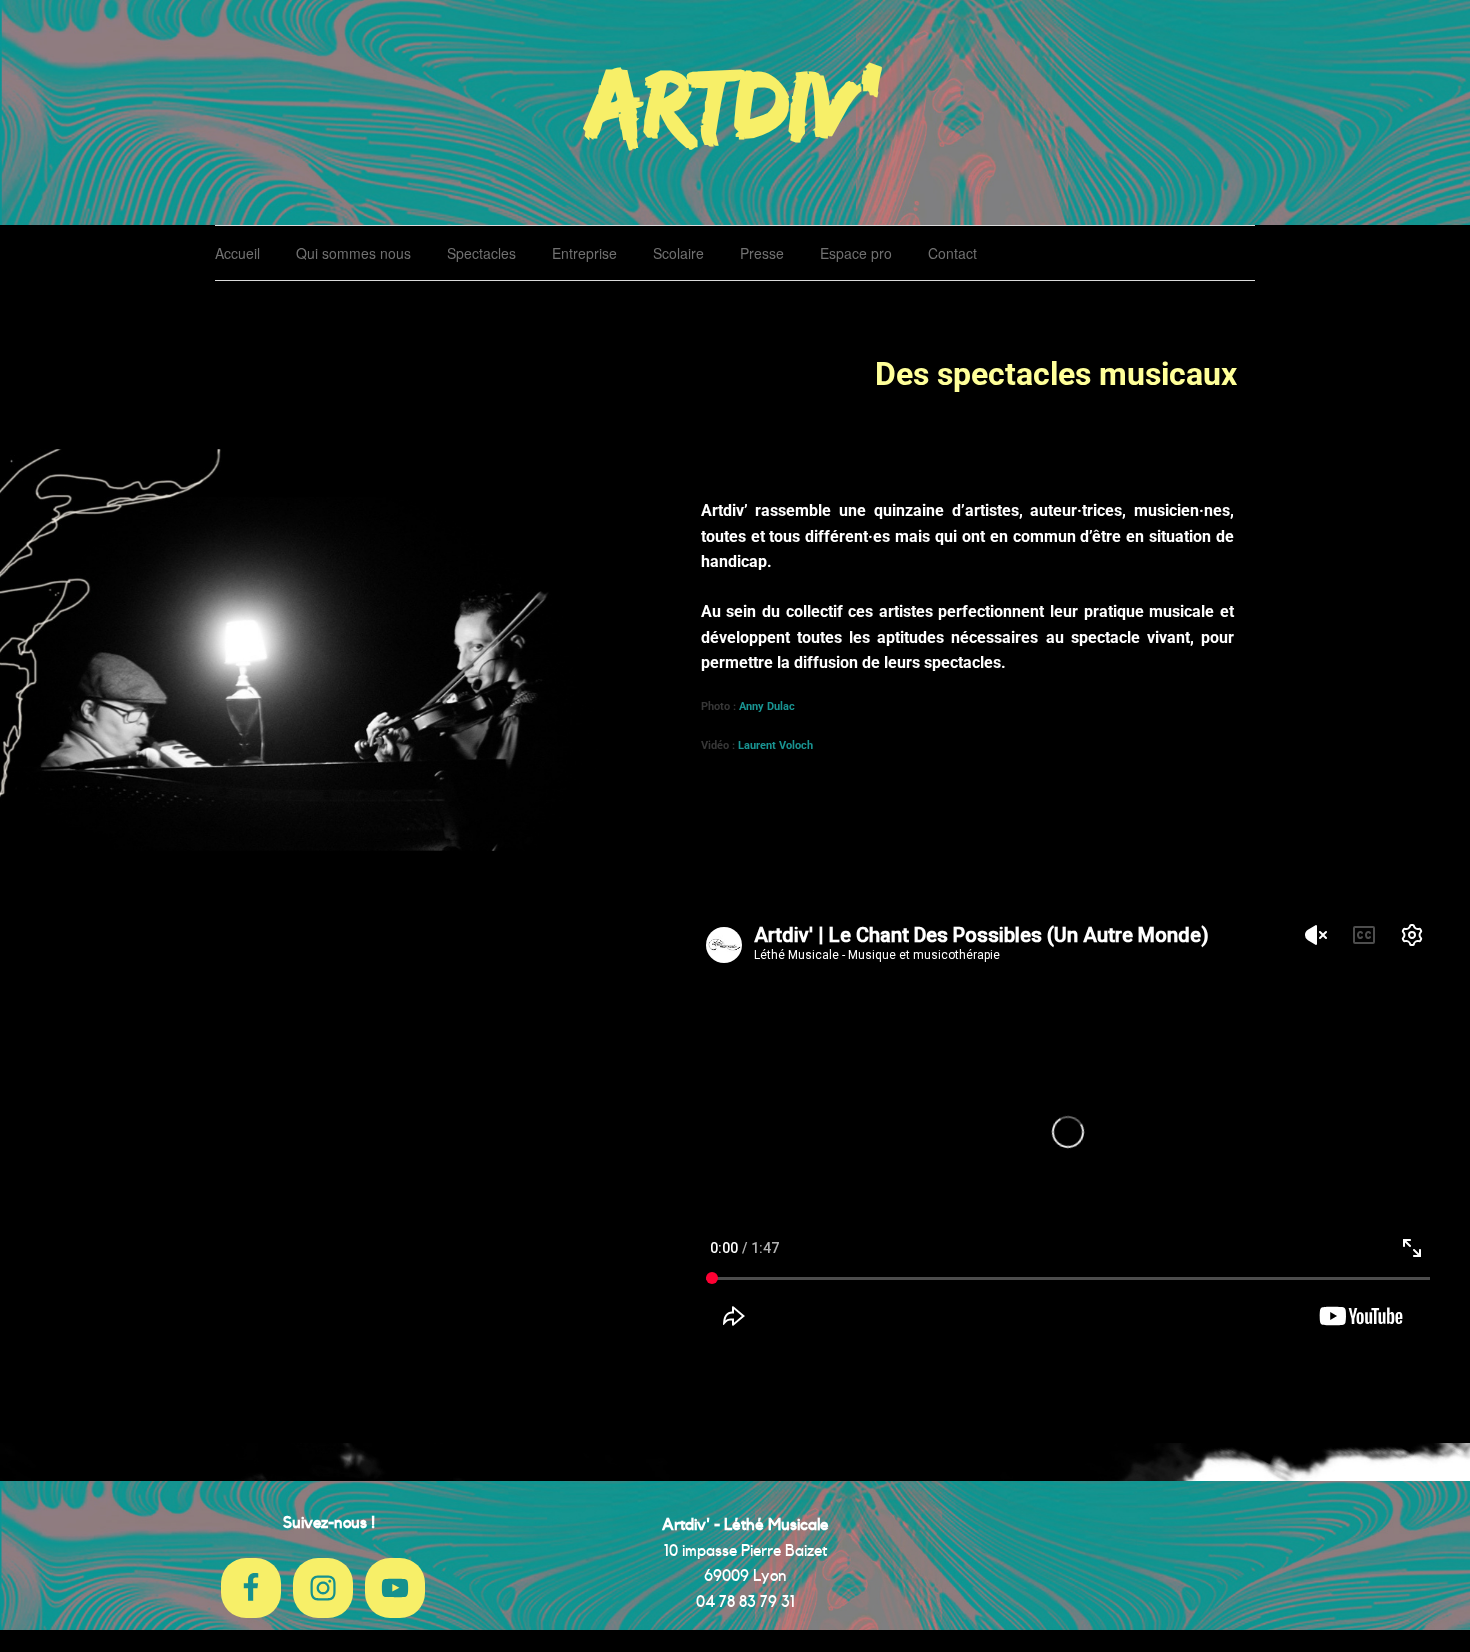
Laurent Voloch (775, 745)
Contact (952, 253)
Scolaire (678, 253)
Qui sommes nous (353, 253)
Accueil (237, 253)
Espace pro (856, 253)
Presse (762, 253)
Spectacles (481, 253)
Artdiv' (735, 102)
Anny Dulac (768, 706)
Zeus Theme (1177, 1582)
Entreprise (584, 253)
